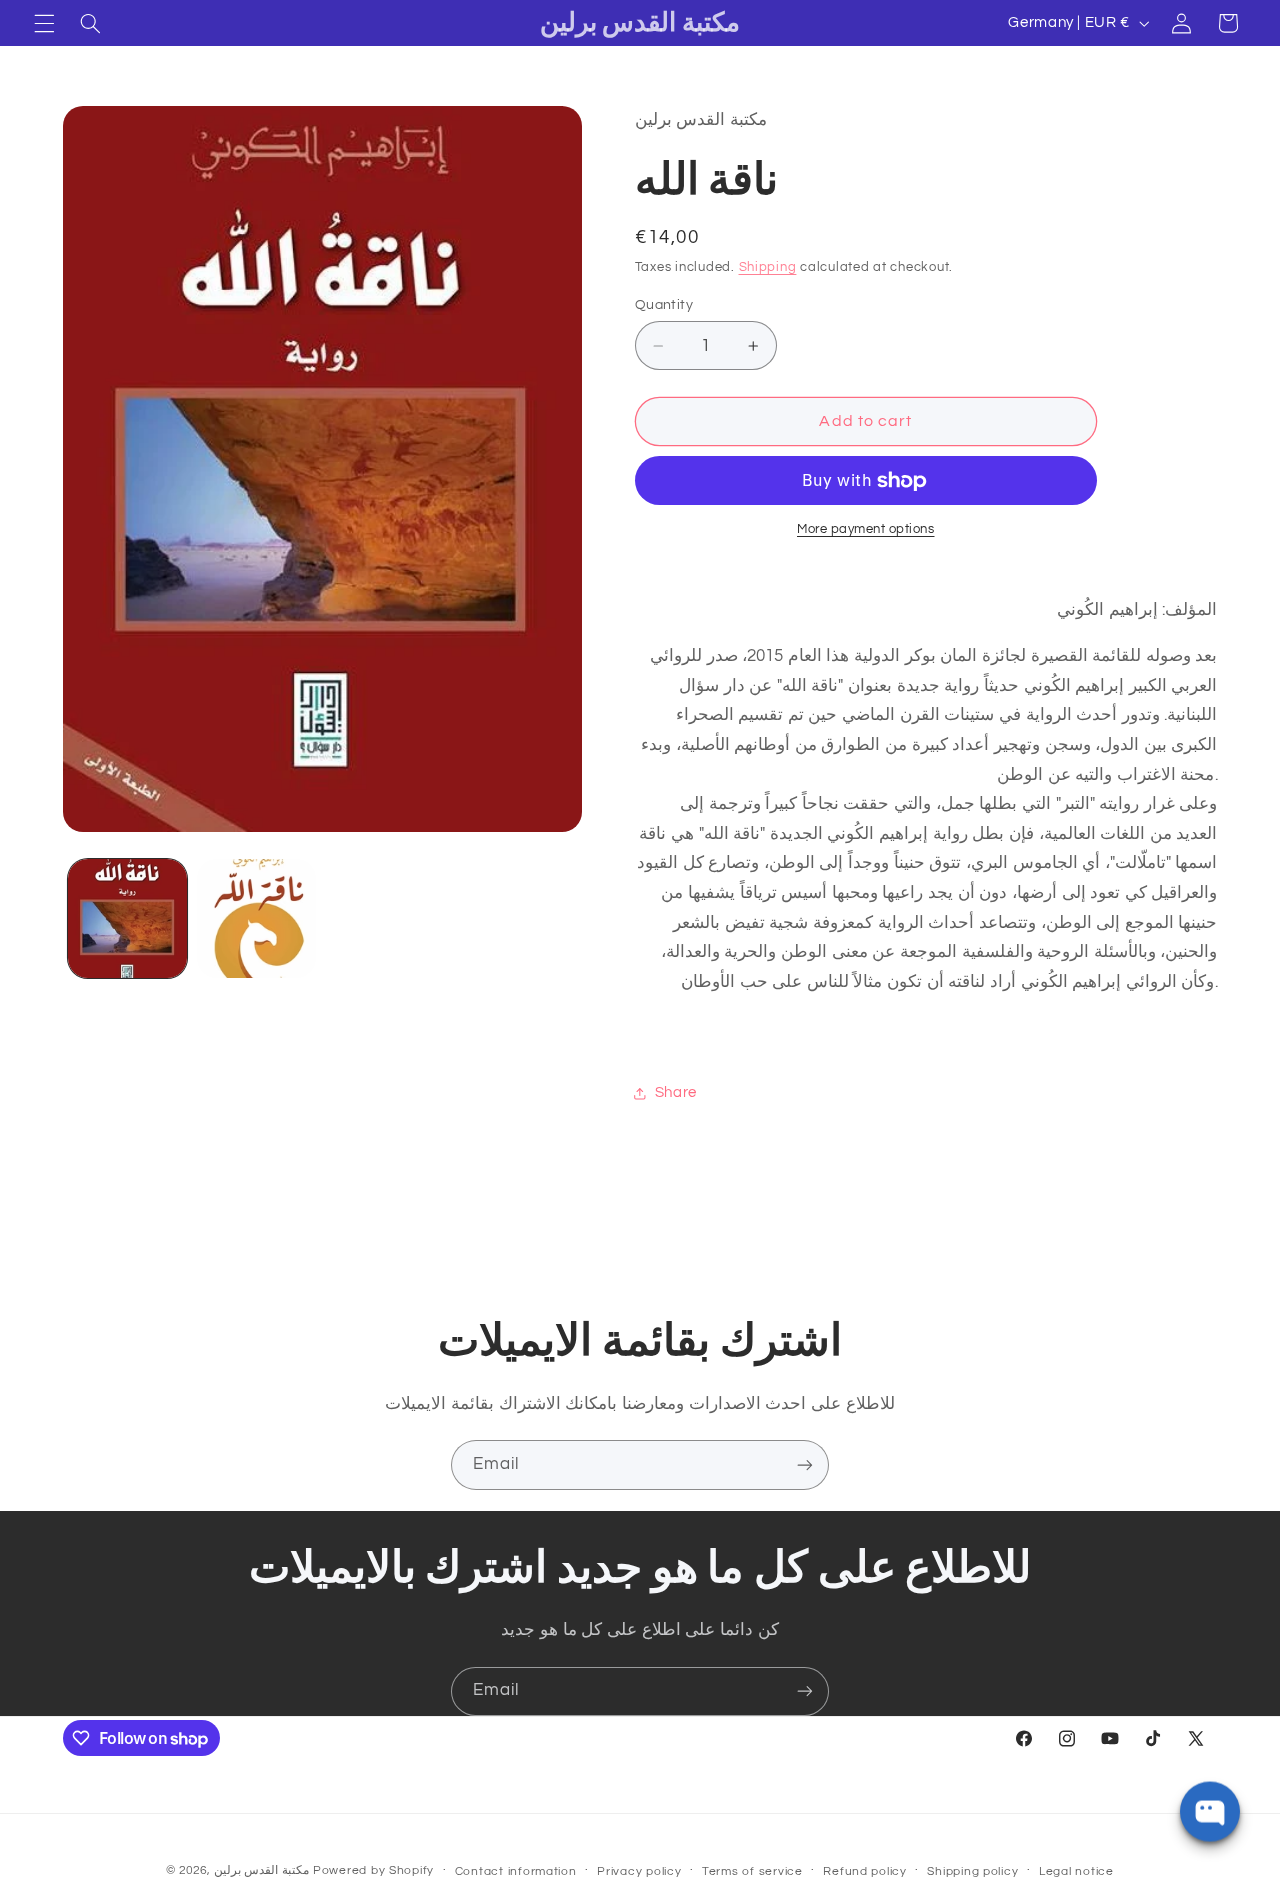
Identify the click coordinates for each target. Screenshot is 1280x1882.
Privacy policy (639, 1871)
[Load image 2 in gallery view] (256, 918)
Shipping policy (972, 1871)
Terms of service (752, 1871)
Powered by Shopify (373, 1870)
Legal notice (1076, 1871)
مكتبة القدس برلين (261, 1870)
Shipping (768, 267)
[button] (44, 23)
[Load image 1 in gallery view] (127, 918)
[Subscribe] (805, 1464)
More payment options (866, 530)
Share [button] (676, 1092)
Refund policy (865, 1871)
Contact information (516, 1871)
